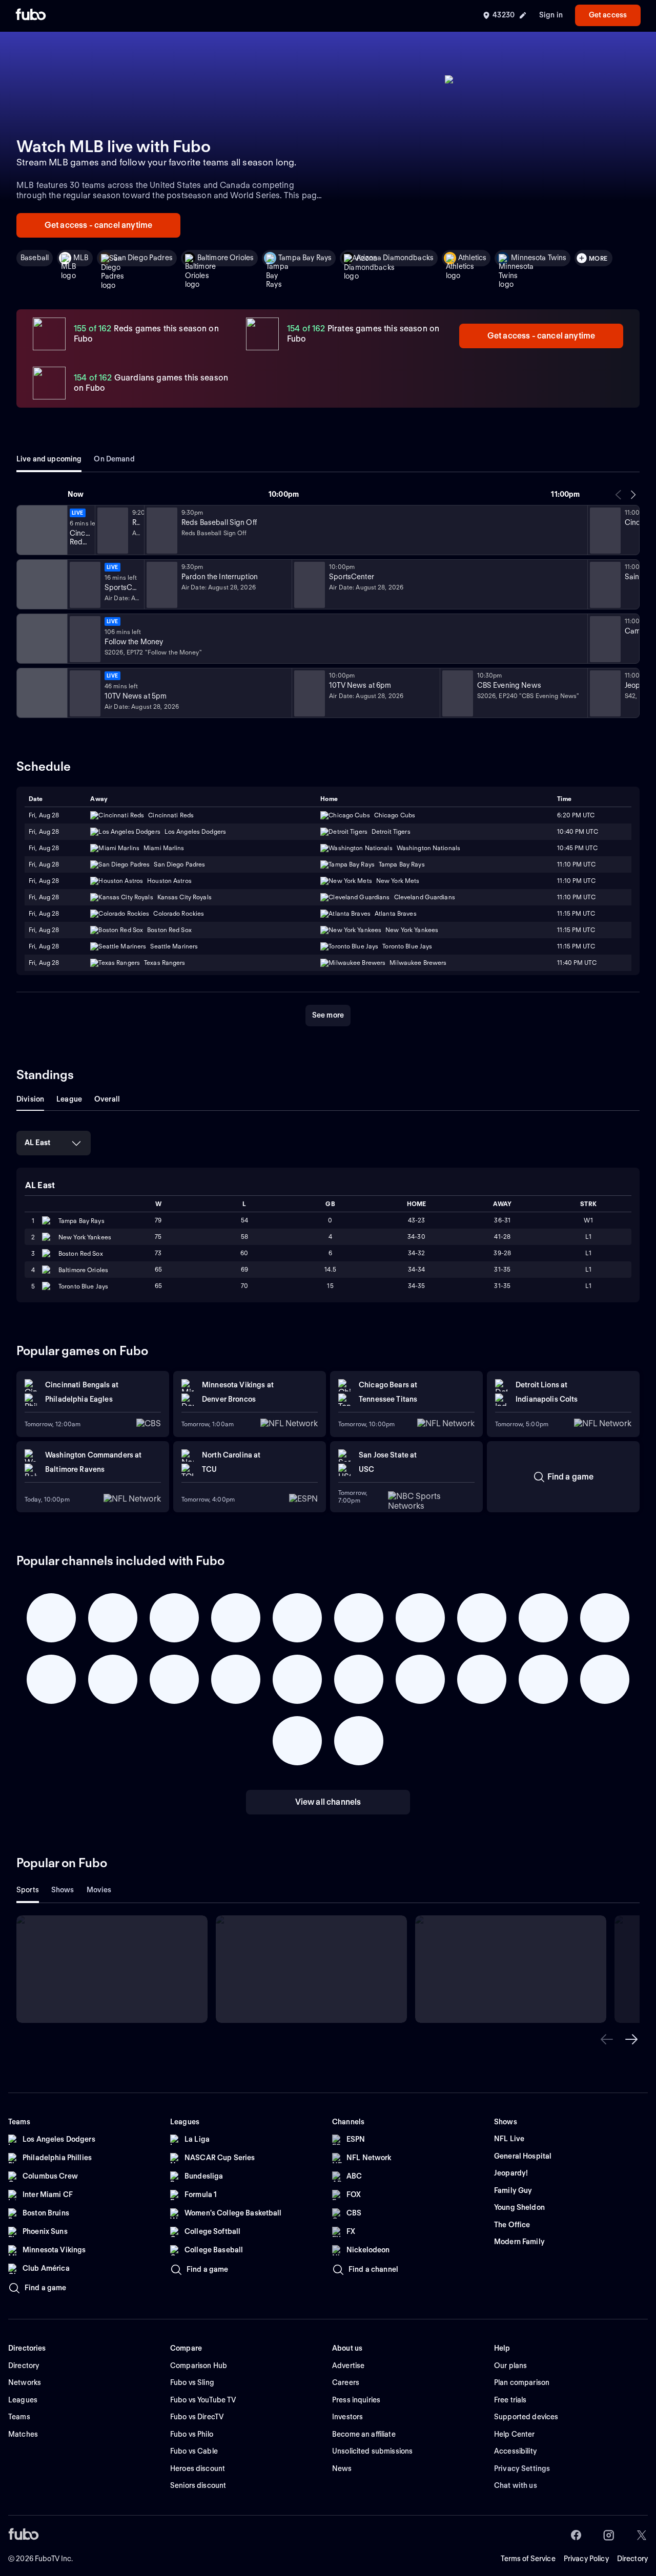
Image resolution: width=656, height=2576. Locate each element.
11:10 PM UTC (576, 864)
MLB (81, 258)
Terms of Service (528, 2559)
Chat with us (516, 2485)
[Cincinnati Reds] (41, 530)
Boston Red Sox (81, 1253)
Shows (63, 1890)
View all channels (328, 1802)
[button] (607, 2039)
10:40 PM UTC (577, 831)
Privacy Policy (586, 2559)
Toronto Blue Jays (83, 1286)
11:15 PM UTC (576, 913)
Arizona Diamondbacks (395, 258)
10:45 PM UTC (577, 848)
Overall (107, 1099)
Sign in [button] (551, 15)
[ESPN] (41, 584)
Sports (28, 1890)
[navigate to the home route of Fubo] (31, 15)
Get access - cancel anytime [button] (98, 225)
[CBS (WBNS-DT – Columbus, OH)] (41, 693)
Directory (632, 2559)
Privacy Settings (522, 2468)
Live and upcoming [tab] (49, 459)
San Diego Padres (143, 258)
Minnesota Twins (539, 258)
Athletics (472, 258)
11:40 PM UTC (577, 963)
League (69, 1099)
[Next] (633, 495)
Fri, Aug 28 (44, 815)
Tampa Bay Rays (305, 258)
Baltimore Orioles (225, 258)
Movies (99, 1890)
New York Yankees (85, 1237)
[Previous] (619, 495)
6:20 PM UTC (576, 815)
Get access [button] (608, 15)
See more (328, 1015)
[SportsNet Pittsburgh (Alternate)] (41, 639)
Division (30, 1099)
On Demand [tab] (114, 459)
